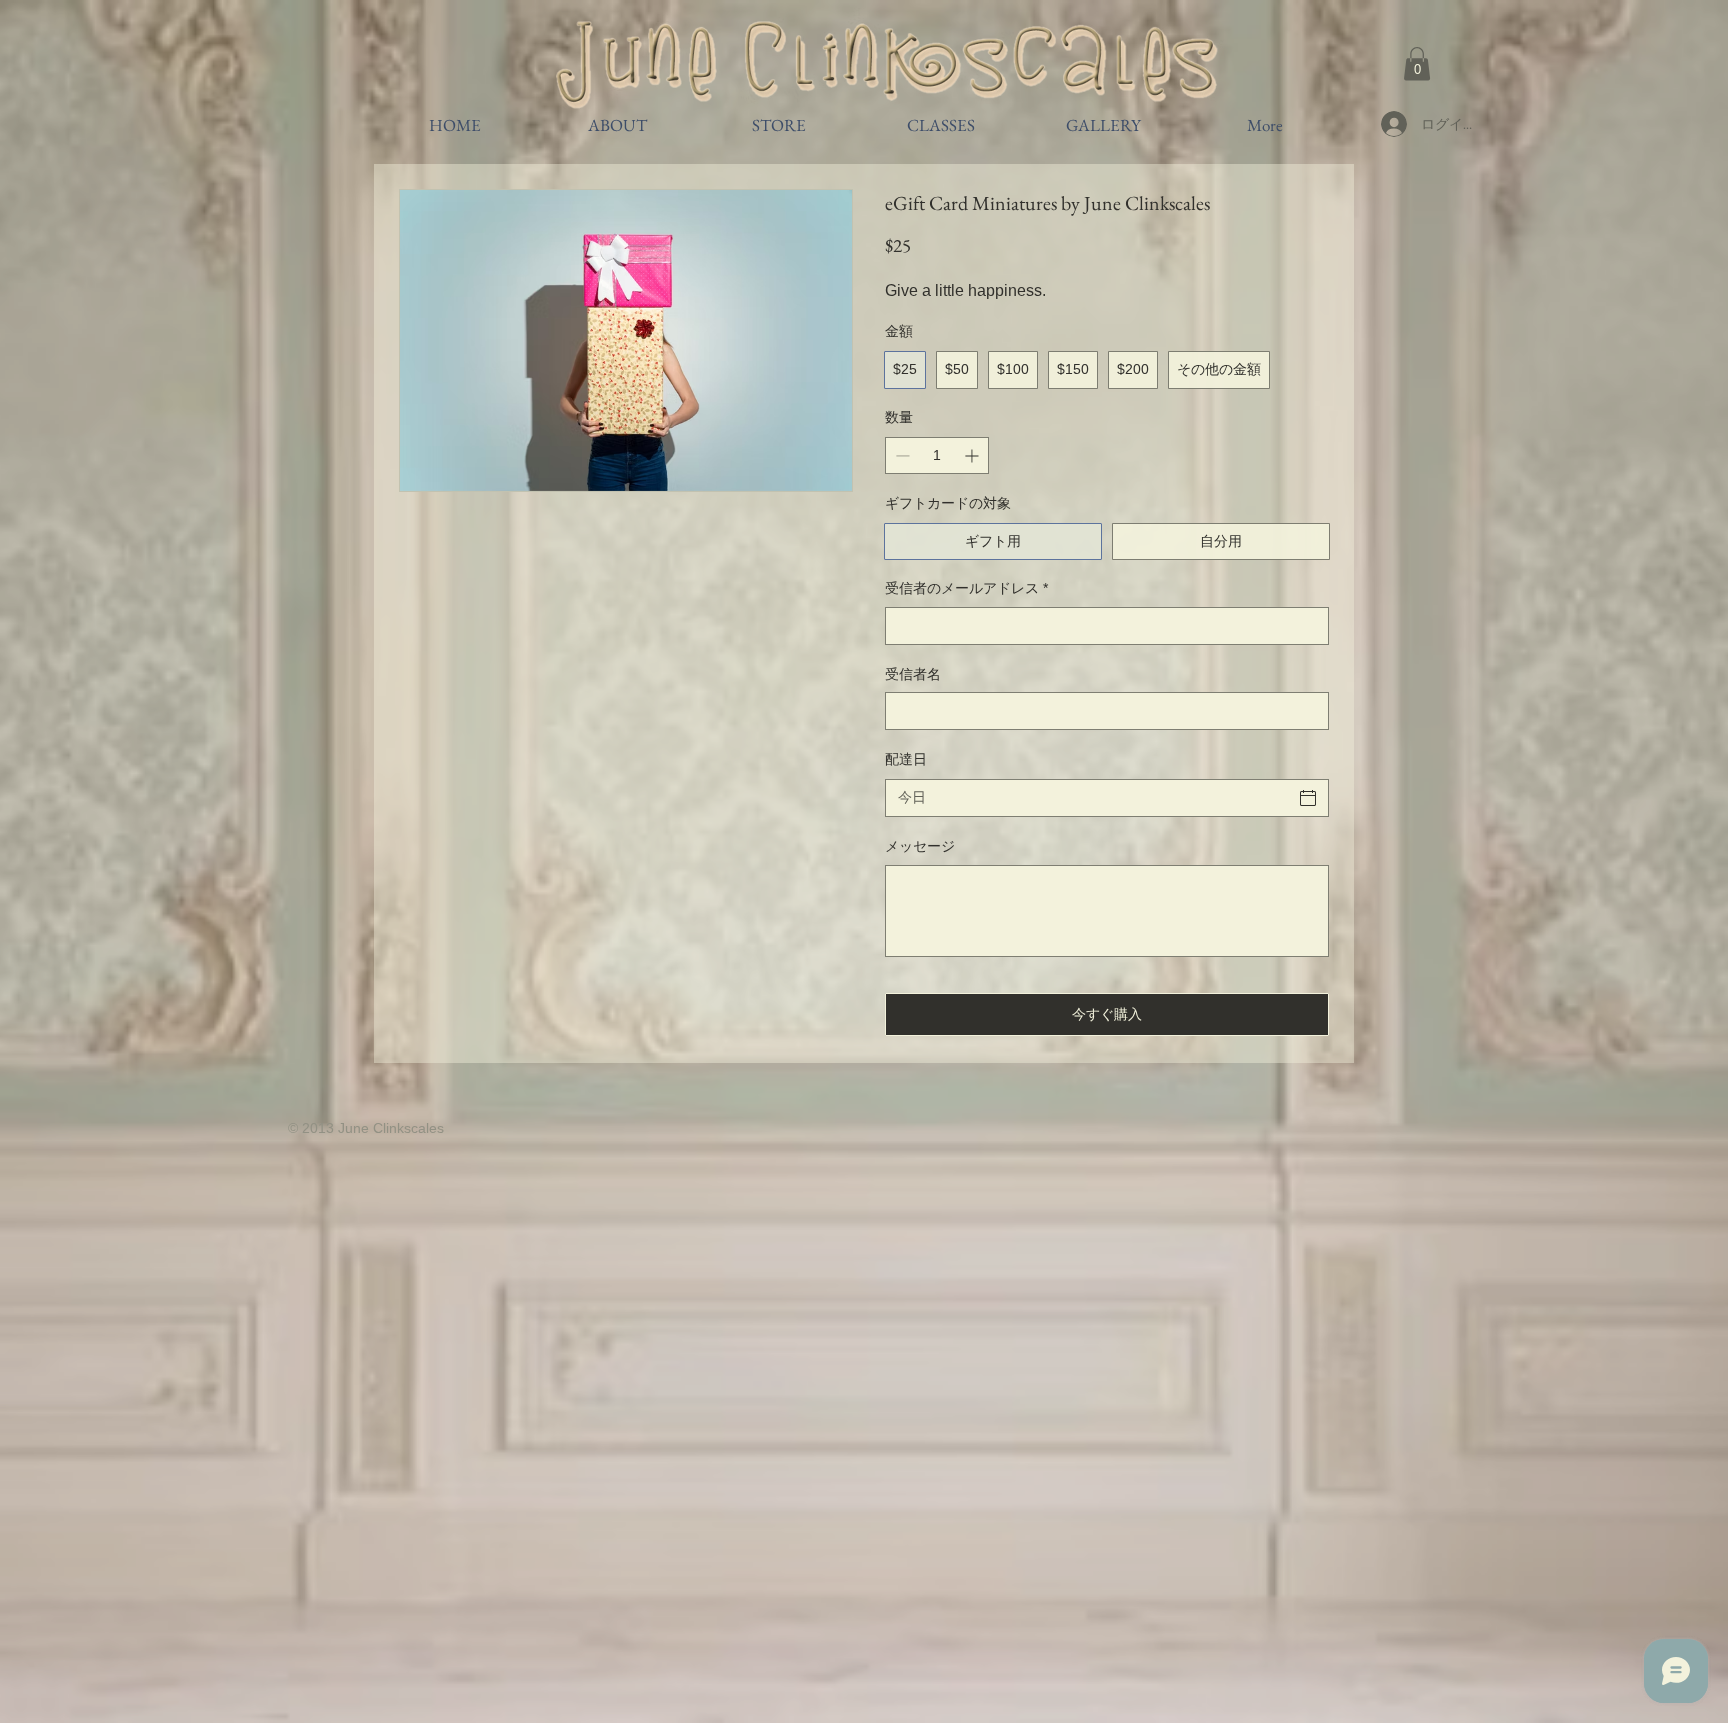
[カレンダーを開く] (1308, 798)
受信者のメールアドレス (966, 588)
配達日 (906, 759)
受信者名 (913, 674)
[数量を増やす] (973, 455)
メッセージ (920, 846)
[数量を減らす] (900, 455)
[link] (1417, 63)
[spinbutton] (937, 455)
